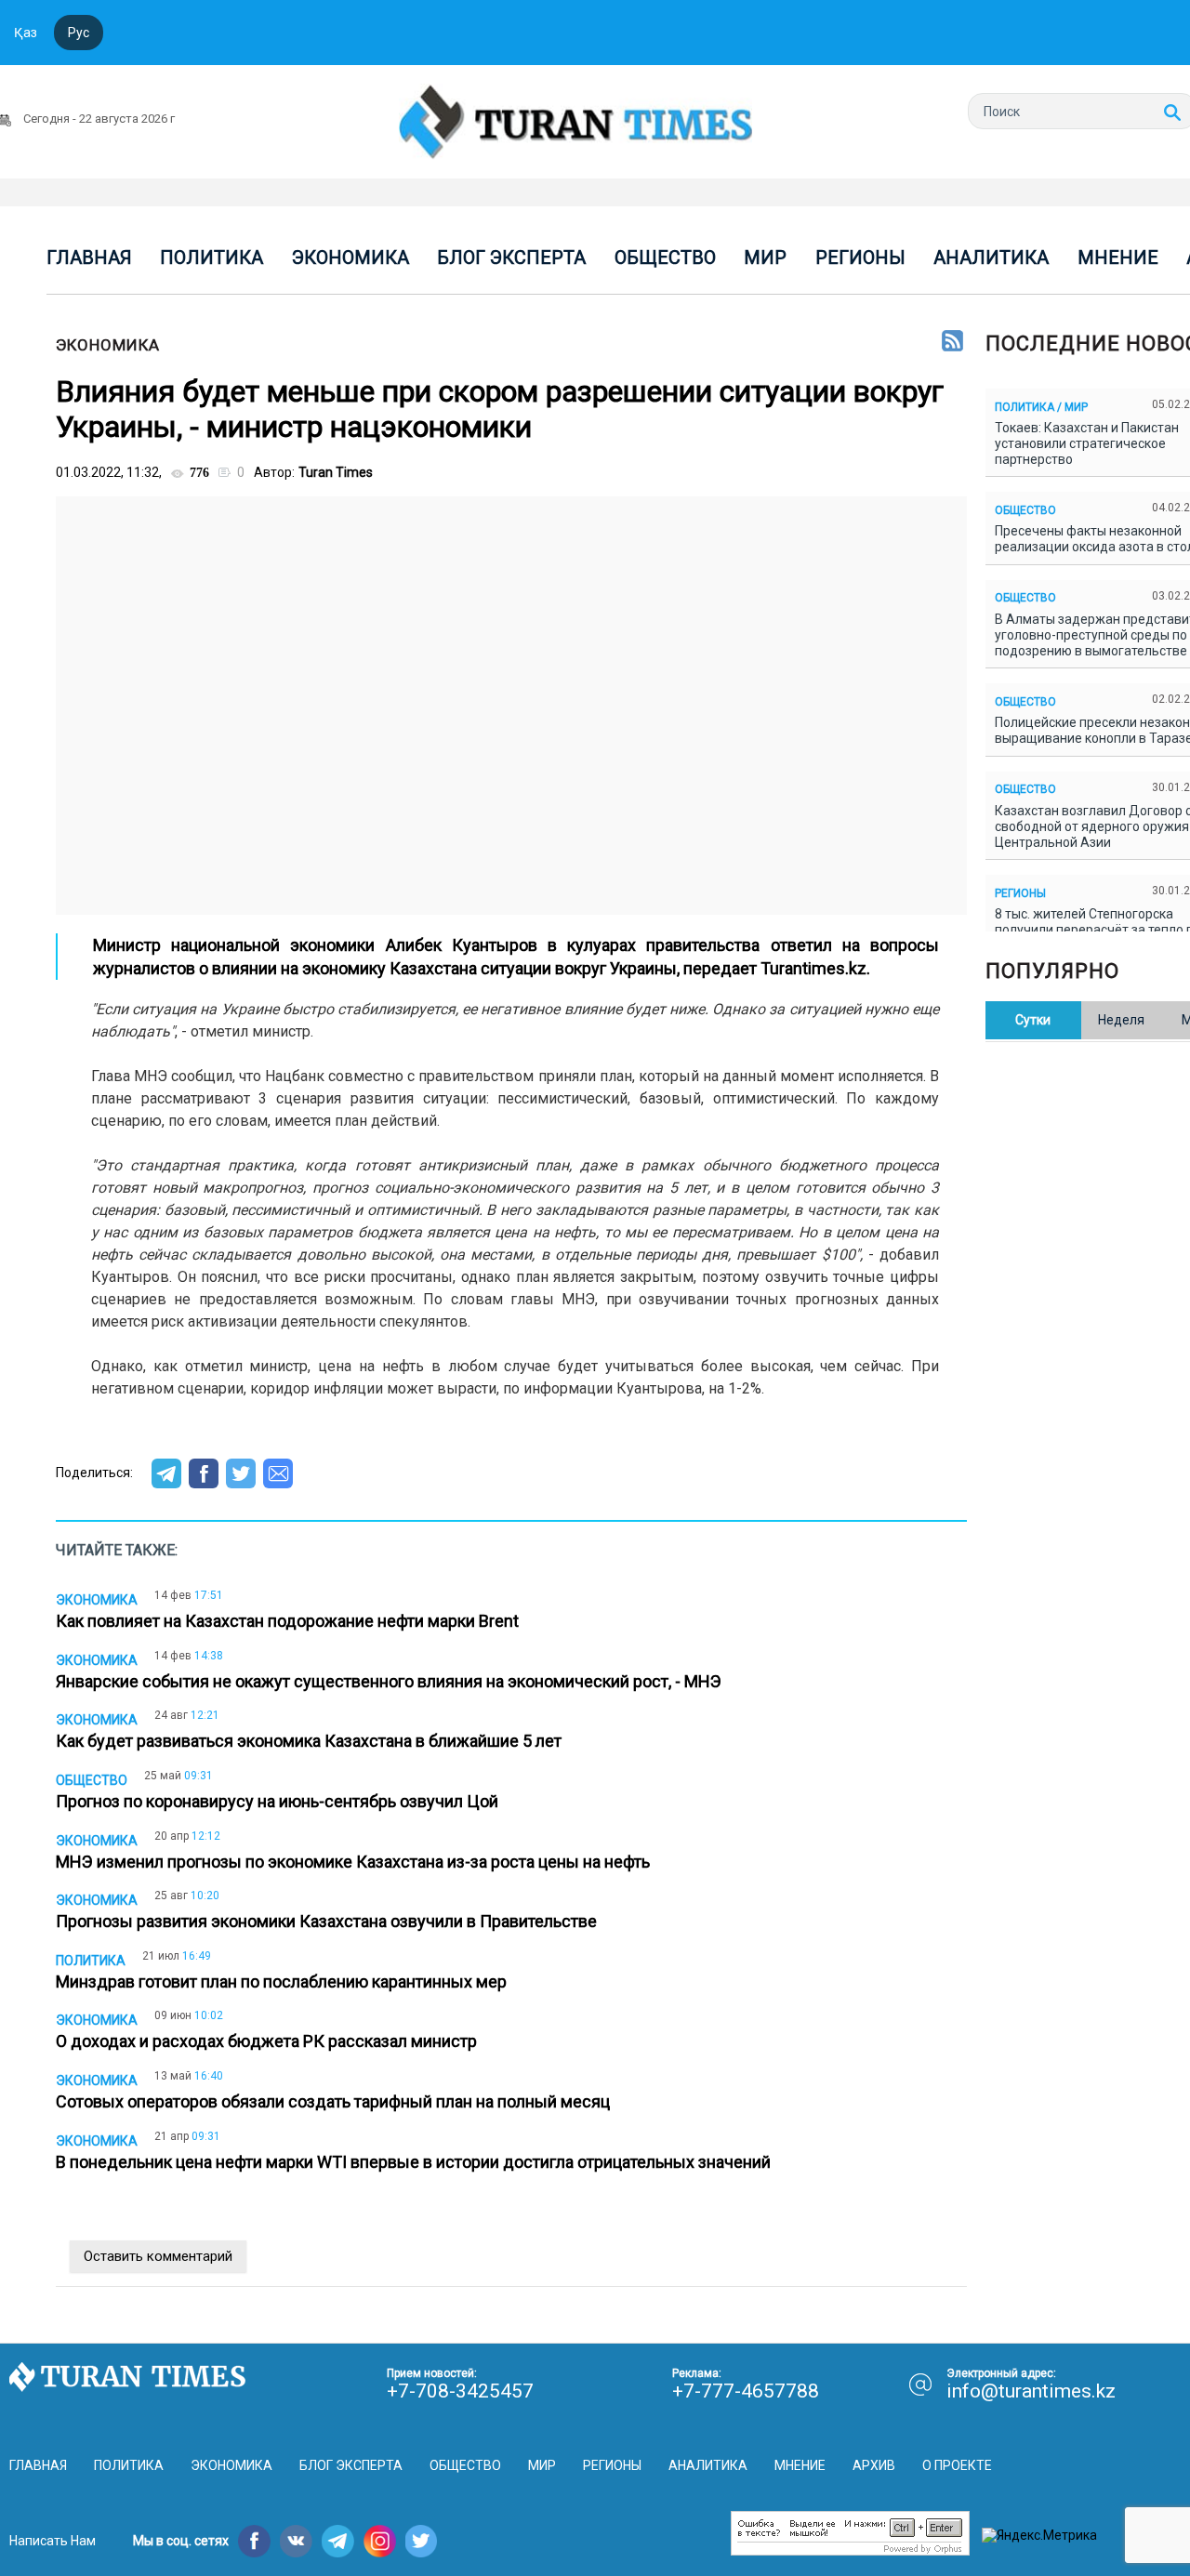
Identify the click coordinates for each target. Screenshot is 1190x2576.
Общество (665, 258)
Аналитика (991, 258)
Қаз (26, 33)
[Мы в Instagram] (380, 2541)
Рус (79, 33)
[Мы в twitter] (422, 2541)
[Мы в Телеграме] (338, 2541)
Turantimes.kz (813, 968)
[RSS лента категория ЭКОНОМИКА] (952, 342)
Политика (212, 258)
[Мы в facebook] (254, 2541)
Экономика (350, 258)
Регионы (860, 258)
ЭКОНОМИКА (108, 345)
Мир (765, 258)
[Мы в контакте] (296, 2541)
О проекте (957, 2465)
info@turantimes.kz (1031, 2391)
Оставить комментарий (158, 2256)
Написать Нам (53, 2541)
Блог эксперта (511, 258)
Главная (89, 258)
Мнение (1118, 258)
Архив (874, 2465)
